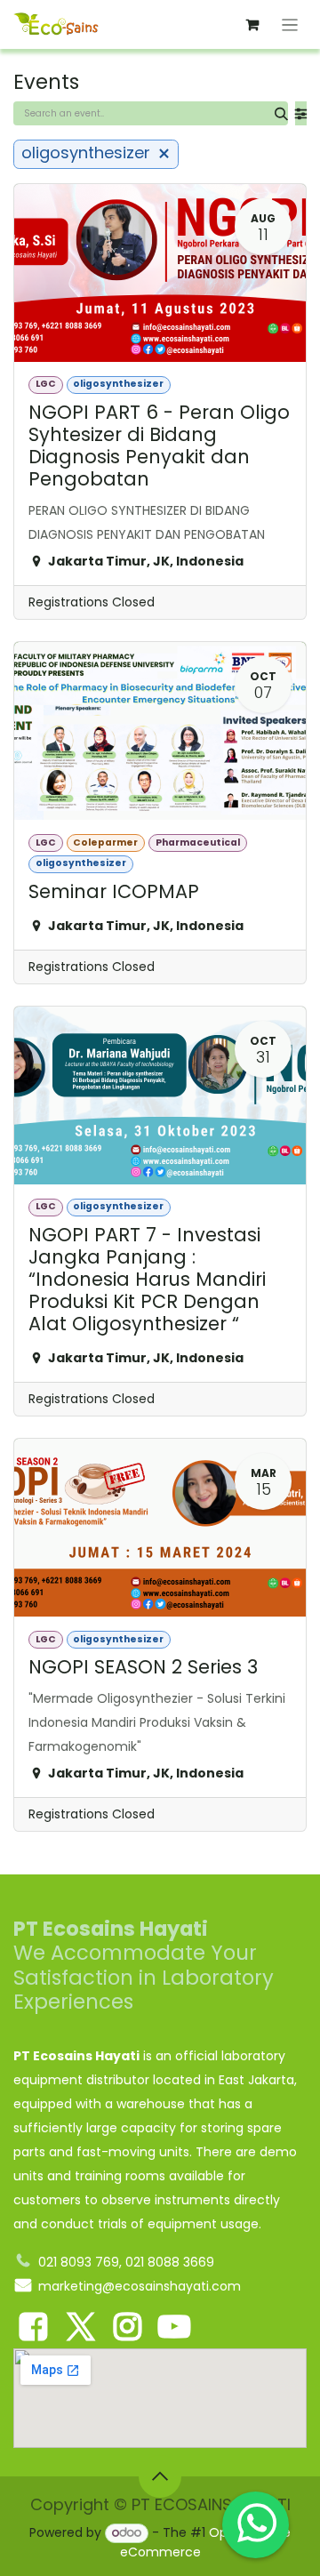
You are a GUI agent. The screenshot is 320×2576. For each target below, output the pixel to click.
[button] (160, 2476)
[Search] (281, 113)
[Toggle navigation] (290, 24)
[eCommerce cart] (252, 25)
